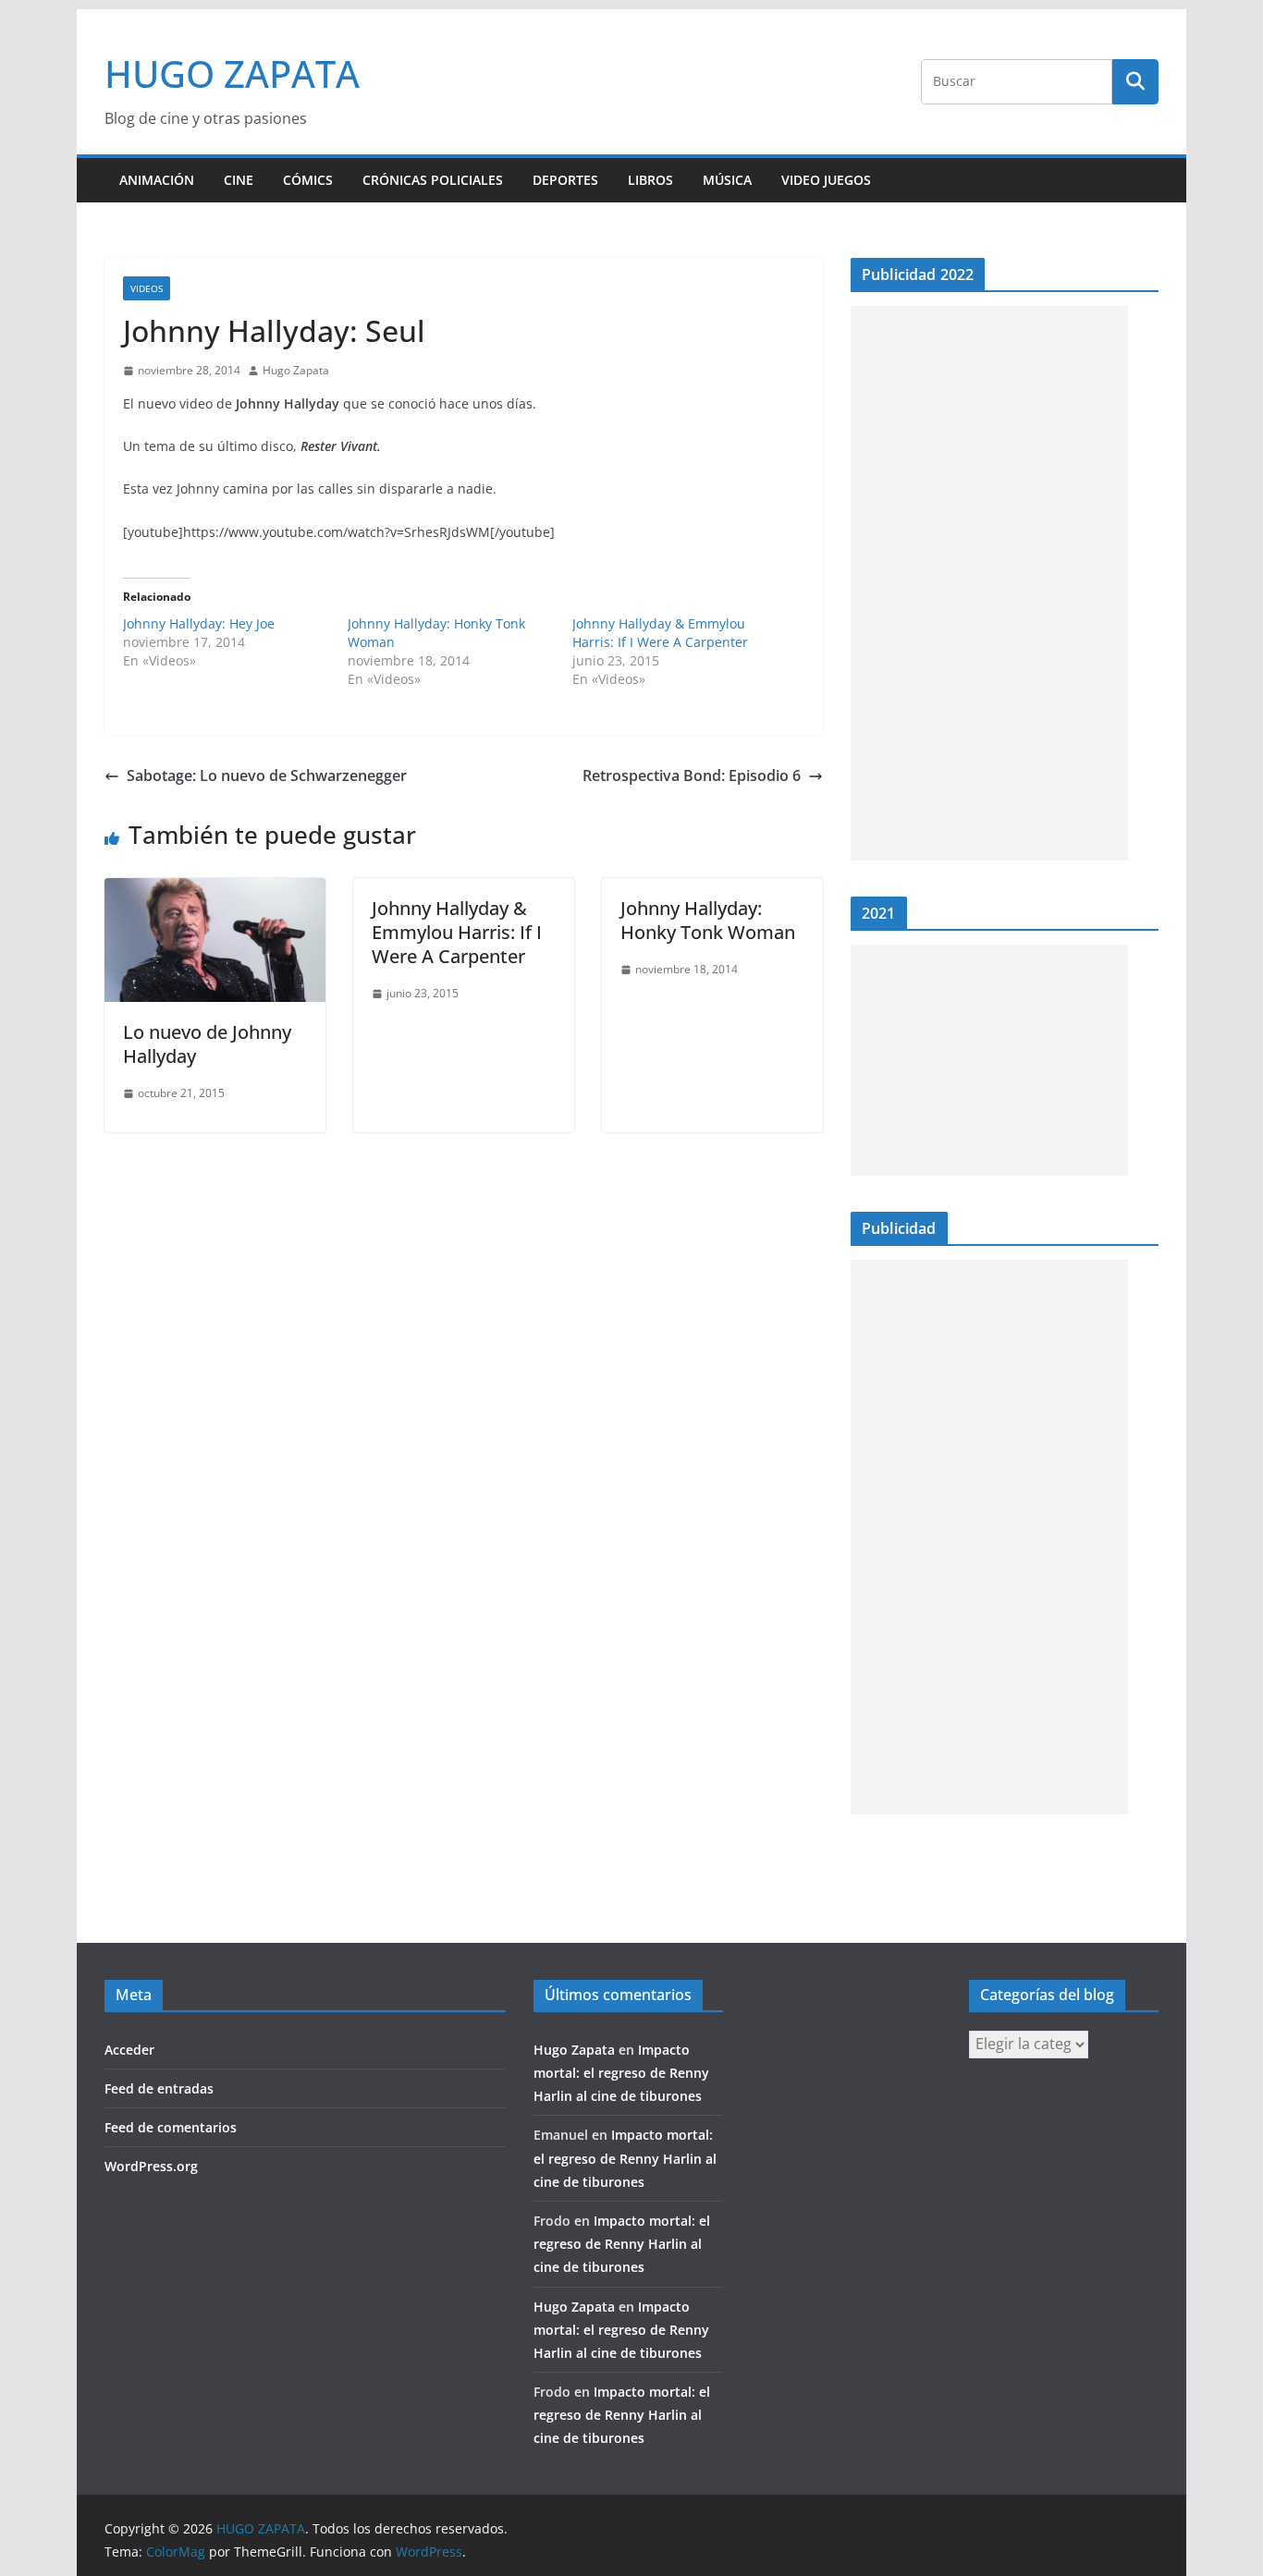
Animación (157, 180)
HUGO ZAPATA (232, 73)
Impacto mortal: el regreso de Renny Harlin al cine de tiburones (621, 2073)
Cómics (308, 180)
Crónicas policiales (433, 180)
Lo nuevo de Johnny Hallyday (207, 1044)
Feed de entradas (159, 2088)
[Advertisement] (989, 583)
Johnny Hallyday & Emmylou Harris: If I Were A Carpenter (660, 633)
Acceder (129, 2050)
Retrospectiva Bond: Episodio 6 (692, 775)
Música (727, 180)
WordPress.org (151, 2166)
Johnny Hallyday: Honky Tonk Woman (708, 920)
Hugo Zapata (296, 370)
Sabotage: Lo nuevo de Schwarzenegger (267, 775)
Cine (239, 180)
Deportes (565, 180)
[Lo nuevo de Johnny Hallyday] (215, 891)
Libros (650, 180)
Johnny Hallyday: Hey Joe (199, 623)
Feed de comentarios (171, 2127)
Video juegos (826, 180)
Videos (147, 288)
